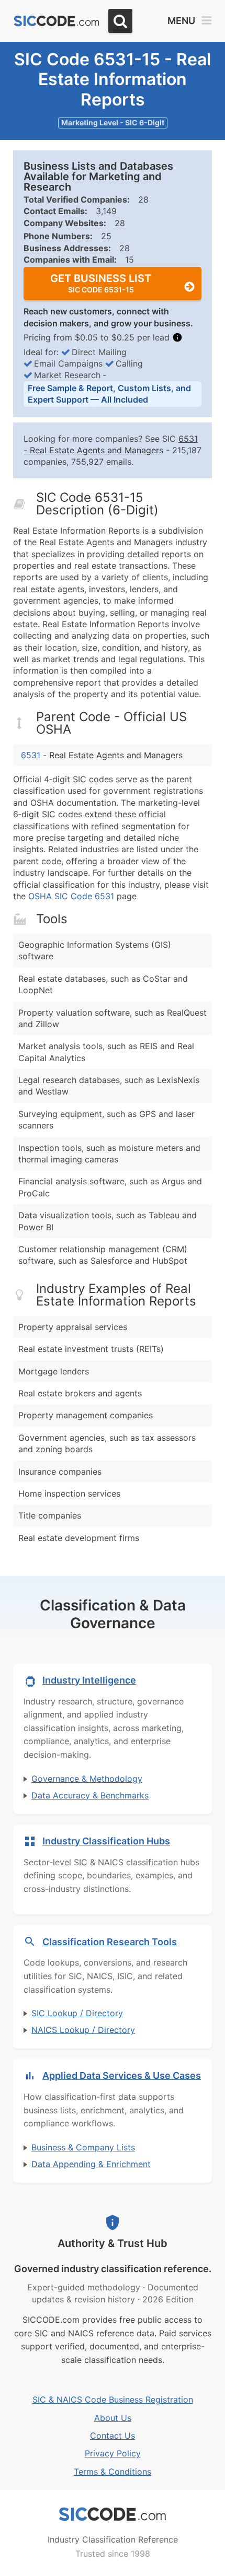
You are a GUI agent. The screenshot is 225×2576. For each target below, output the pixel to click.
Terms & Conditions (113, 2472)
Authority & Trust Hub (113, 2243)
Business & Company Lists (83, 2147)
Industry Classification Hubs (106, 1841)
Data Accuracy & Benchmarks (90, 1795)
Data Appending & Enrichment (91, 2164)
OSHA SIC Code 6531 (71, 896)
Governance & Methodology (87, 1779)
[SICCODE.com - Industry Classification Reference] (113, 2514)
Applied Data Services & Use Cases (122, 2075)
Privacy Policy (113, 2453)
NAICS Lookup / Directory (83, 2030)
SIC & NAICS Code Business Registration (113, 2399)
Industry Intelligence (89, 1680)
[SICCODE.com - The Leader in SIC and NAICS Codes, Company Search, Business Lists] (57, 21)
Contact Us (113, 2436)
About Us (113, 2418)
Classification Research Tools (110, 1942)
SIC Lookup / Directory (77, 2013)
